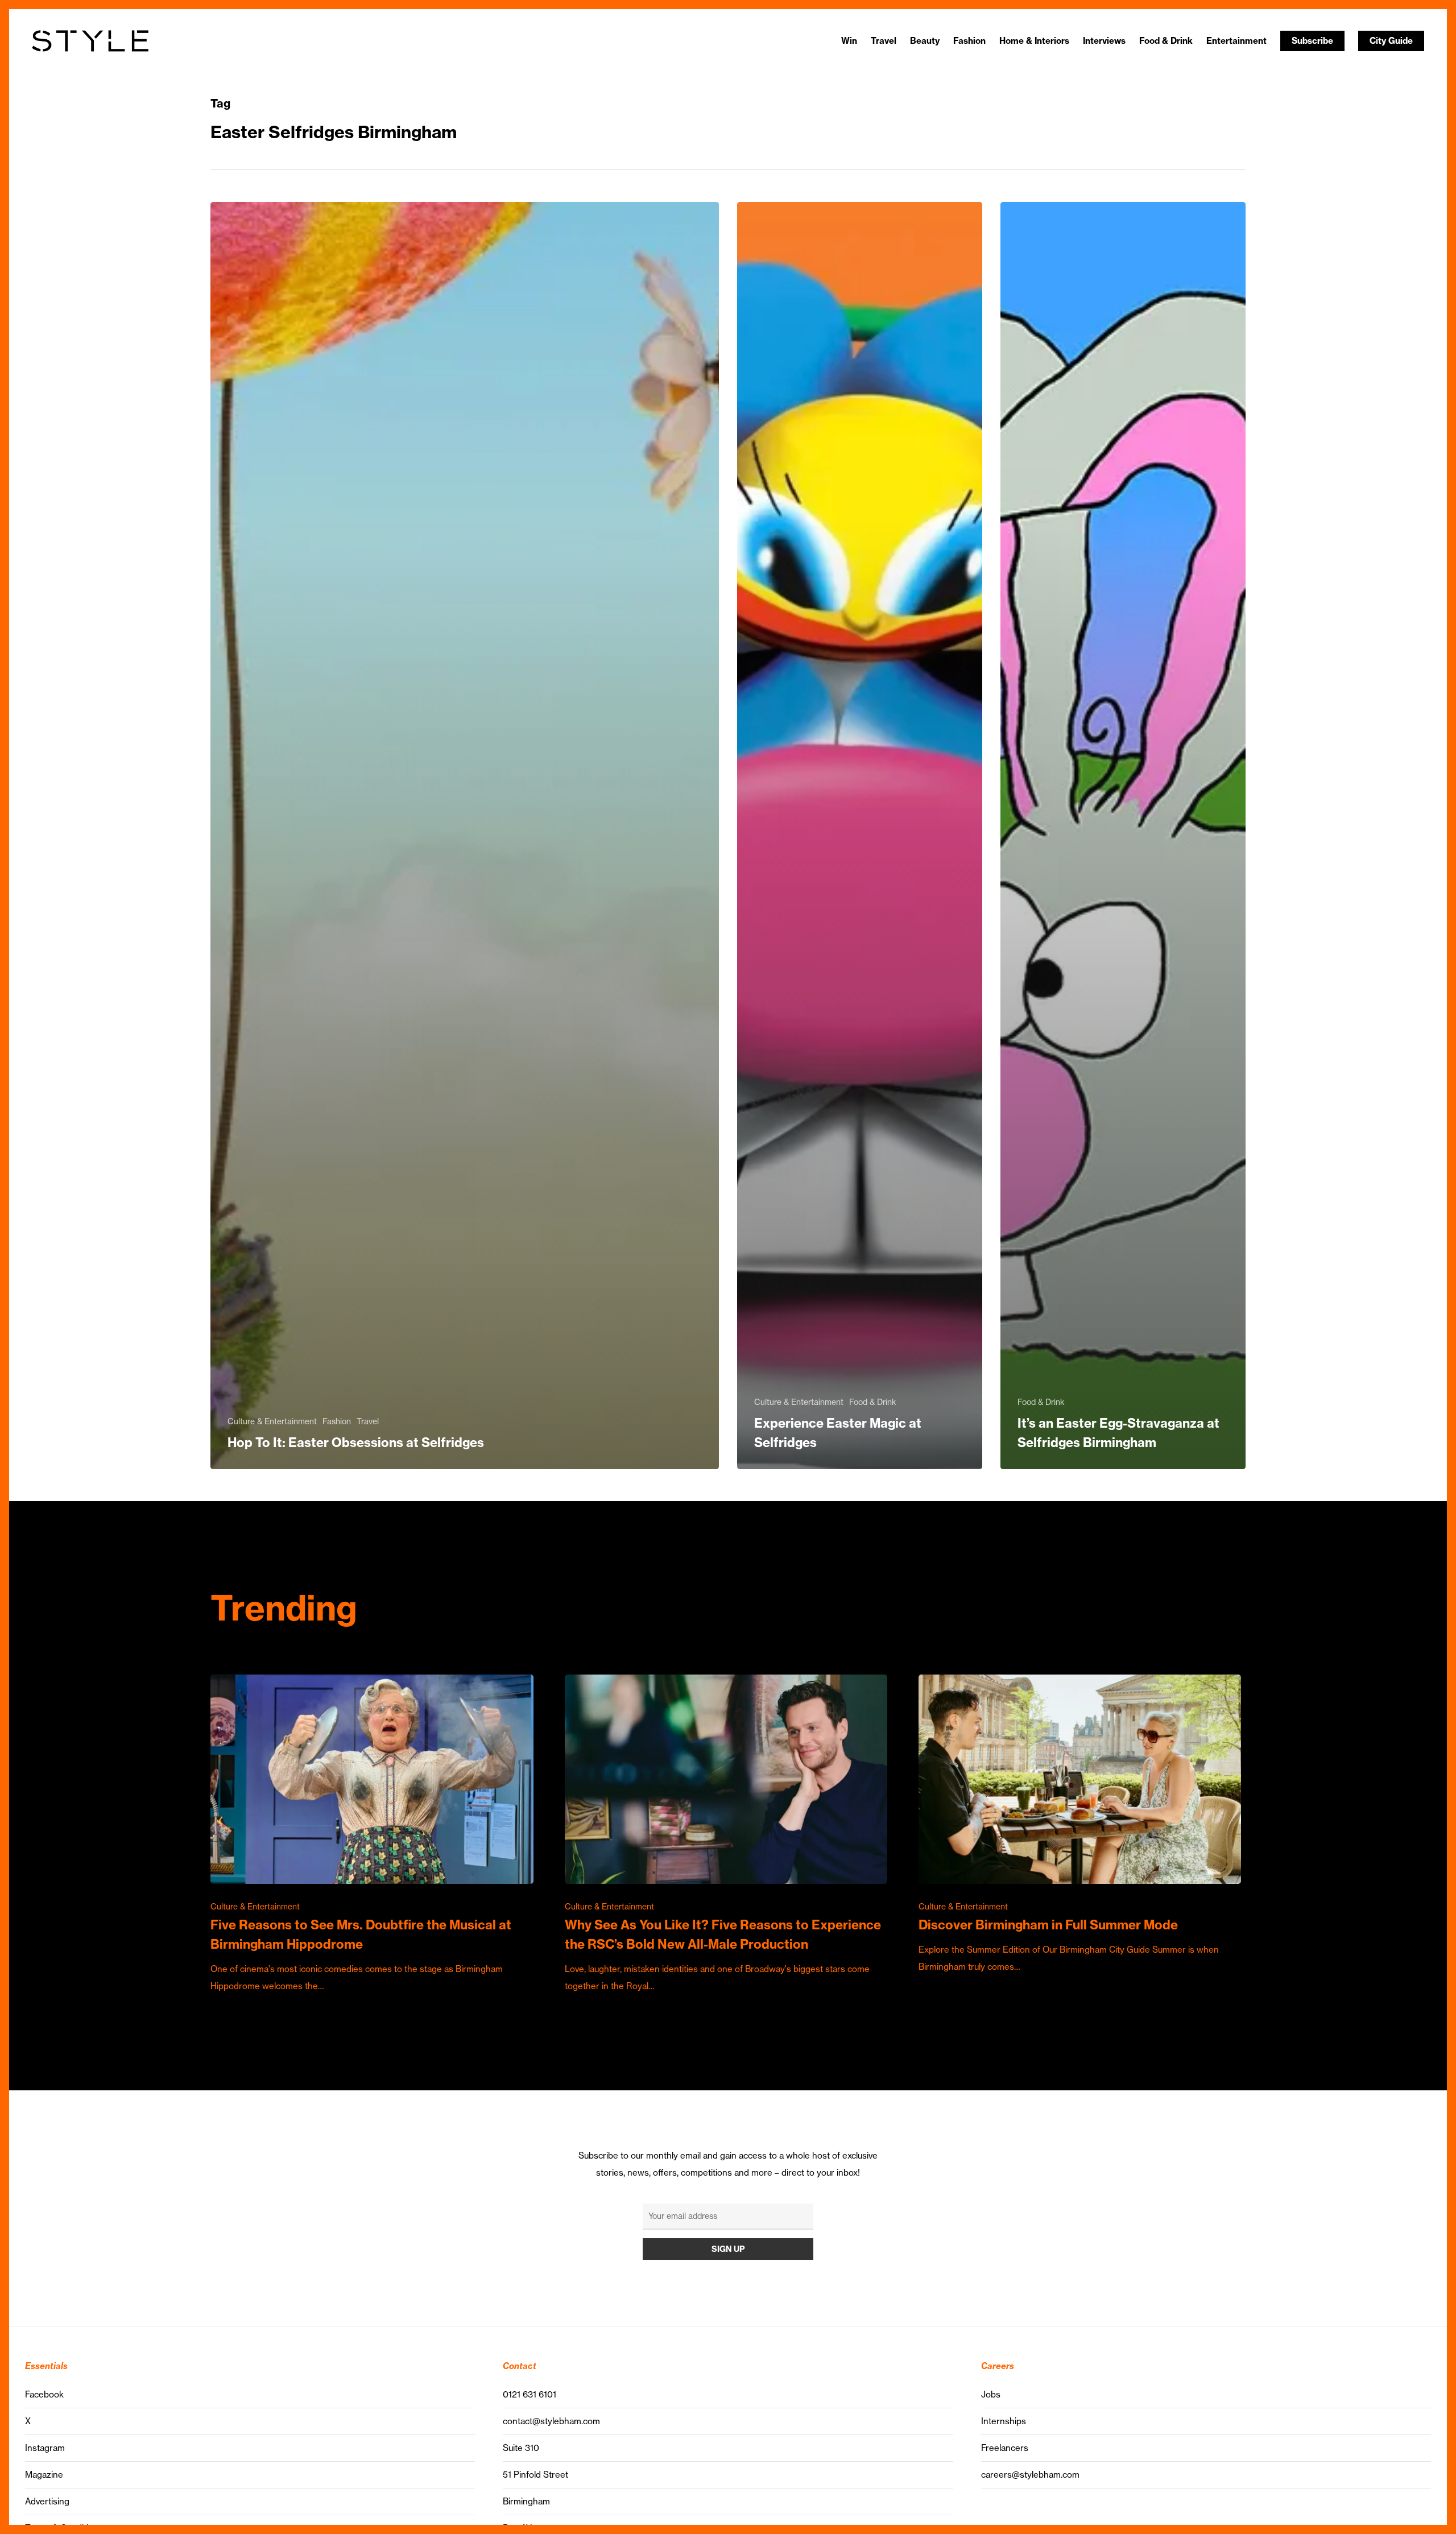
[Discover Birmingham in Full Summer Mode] (1080, 1825)
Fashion (337, 1421)
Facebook (44, 2394)
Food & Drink (873, 1402)
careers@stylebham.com (1030, 2475)
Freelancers (1005, 2448)
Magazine (44, 2475)
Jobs (991, 2394)
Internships (1004, 2421)
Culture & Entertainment (272, 1421)
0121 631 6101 (530, 2394)
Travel (368, 1421)
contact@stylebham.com (551, 2421)
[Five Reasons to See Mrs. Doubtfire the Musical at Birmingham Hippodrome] (372, 1835)
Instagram (45, 2448)
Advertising (47, 2501)
